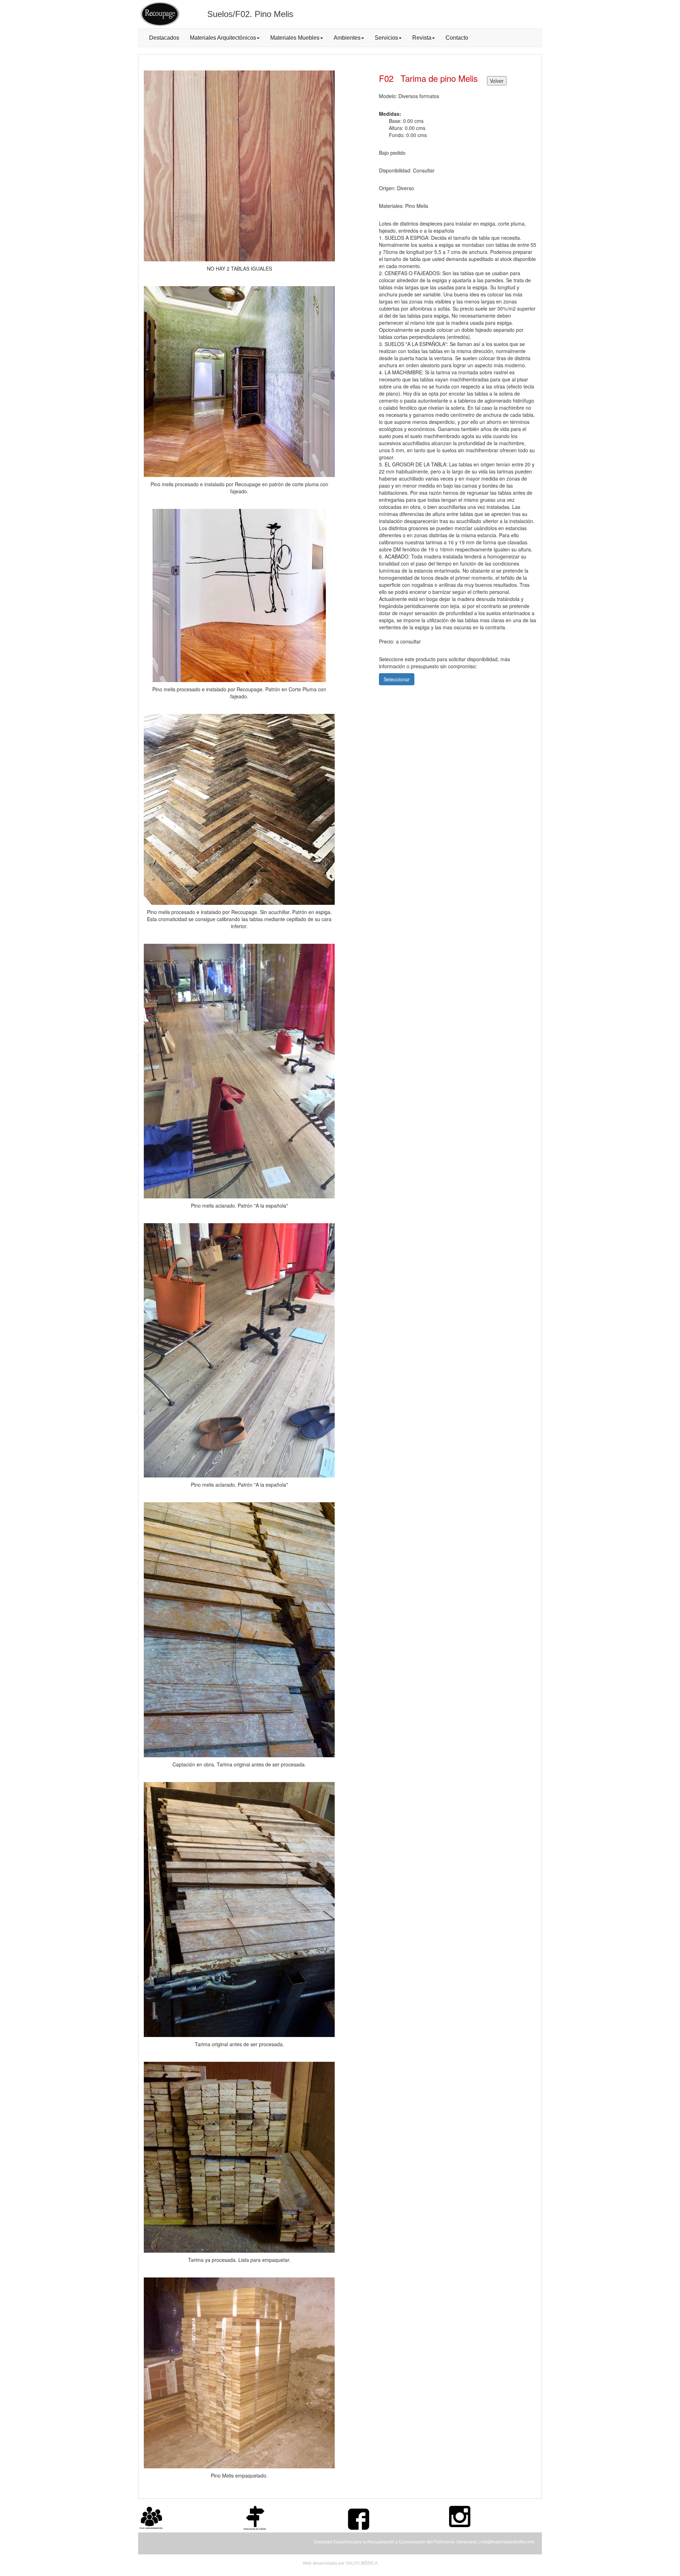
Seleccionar (397, 679)
